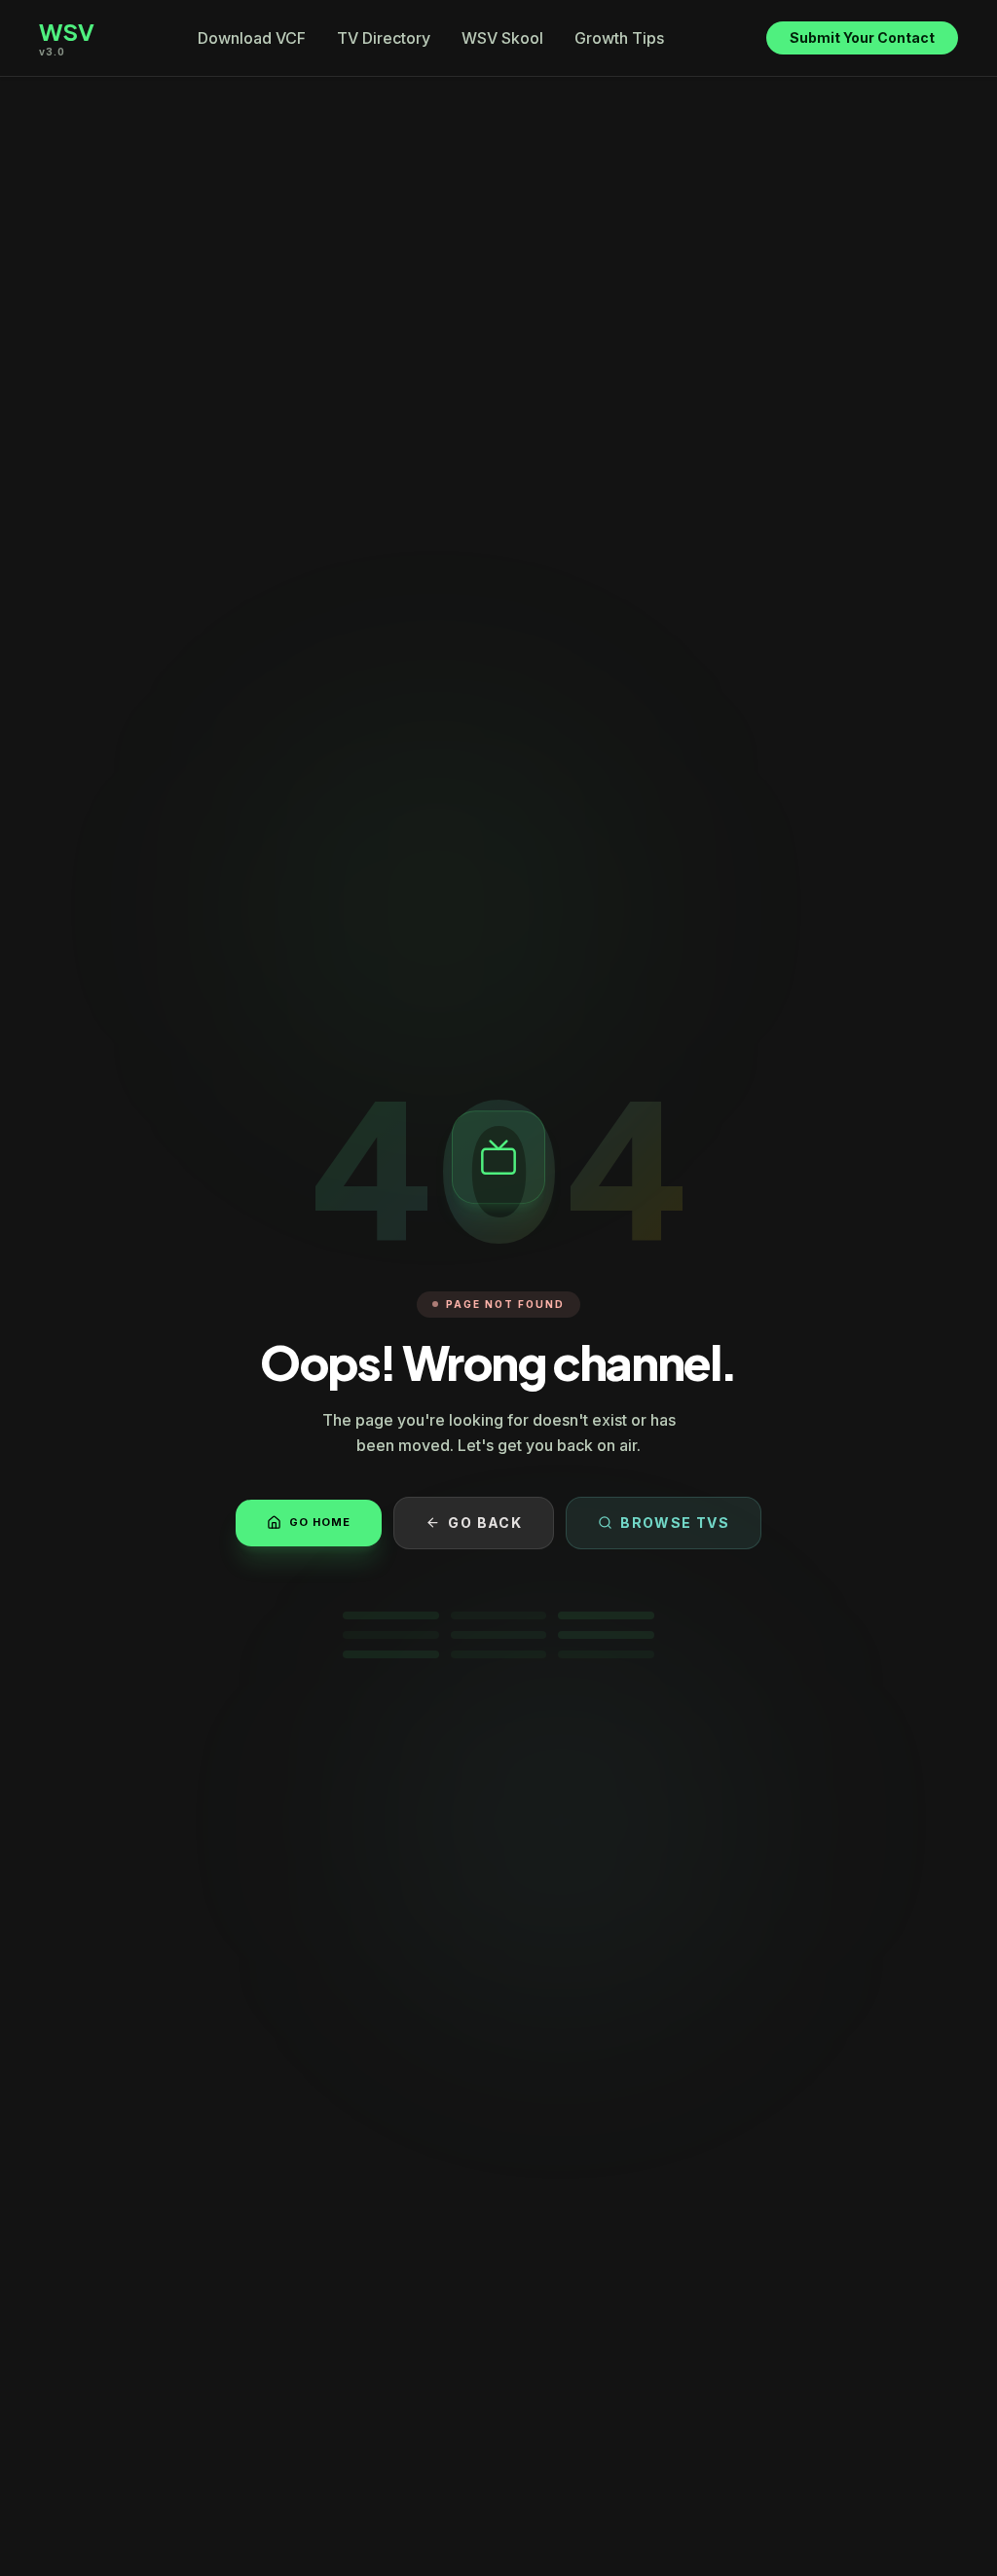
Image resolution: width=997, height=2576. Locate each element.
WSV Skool (502, 38)
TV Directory (384, 38)
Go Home (320, 1522)
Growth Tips (619, 38)
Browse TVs (675, 1523)
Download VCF (252, 38)
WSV (67, 31)
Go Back (485, 1523)
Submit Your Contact (862, 37)
